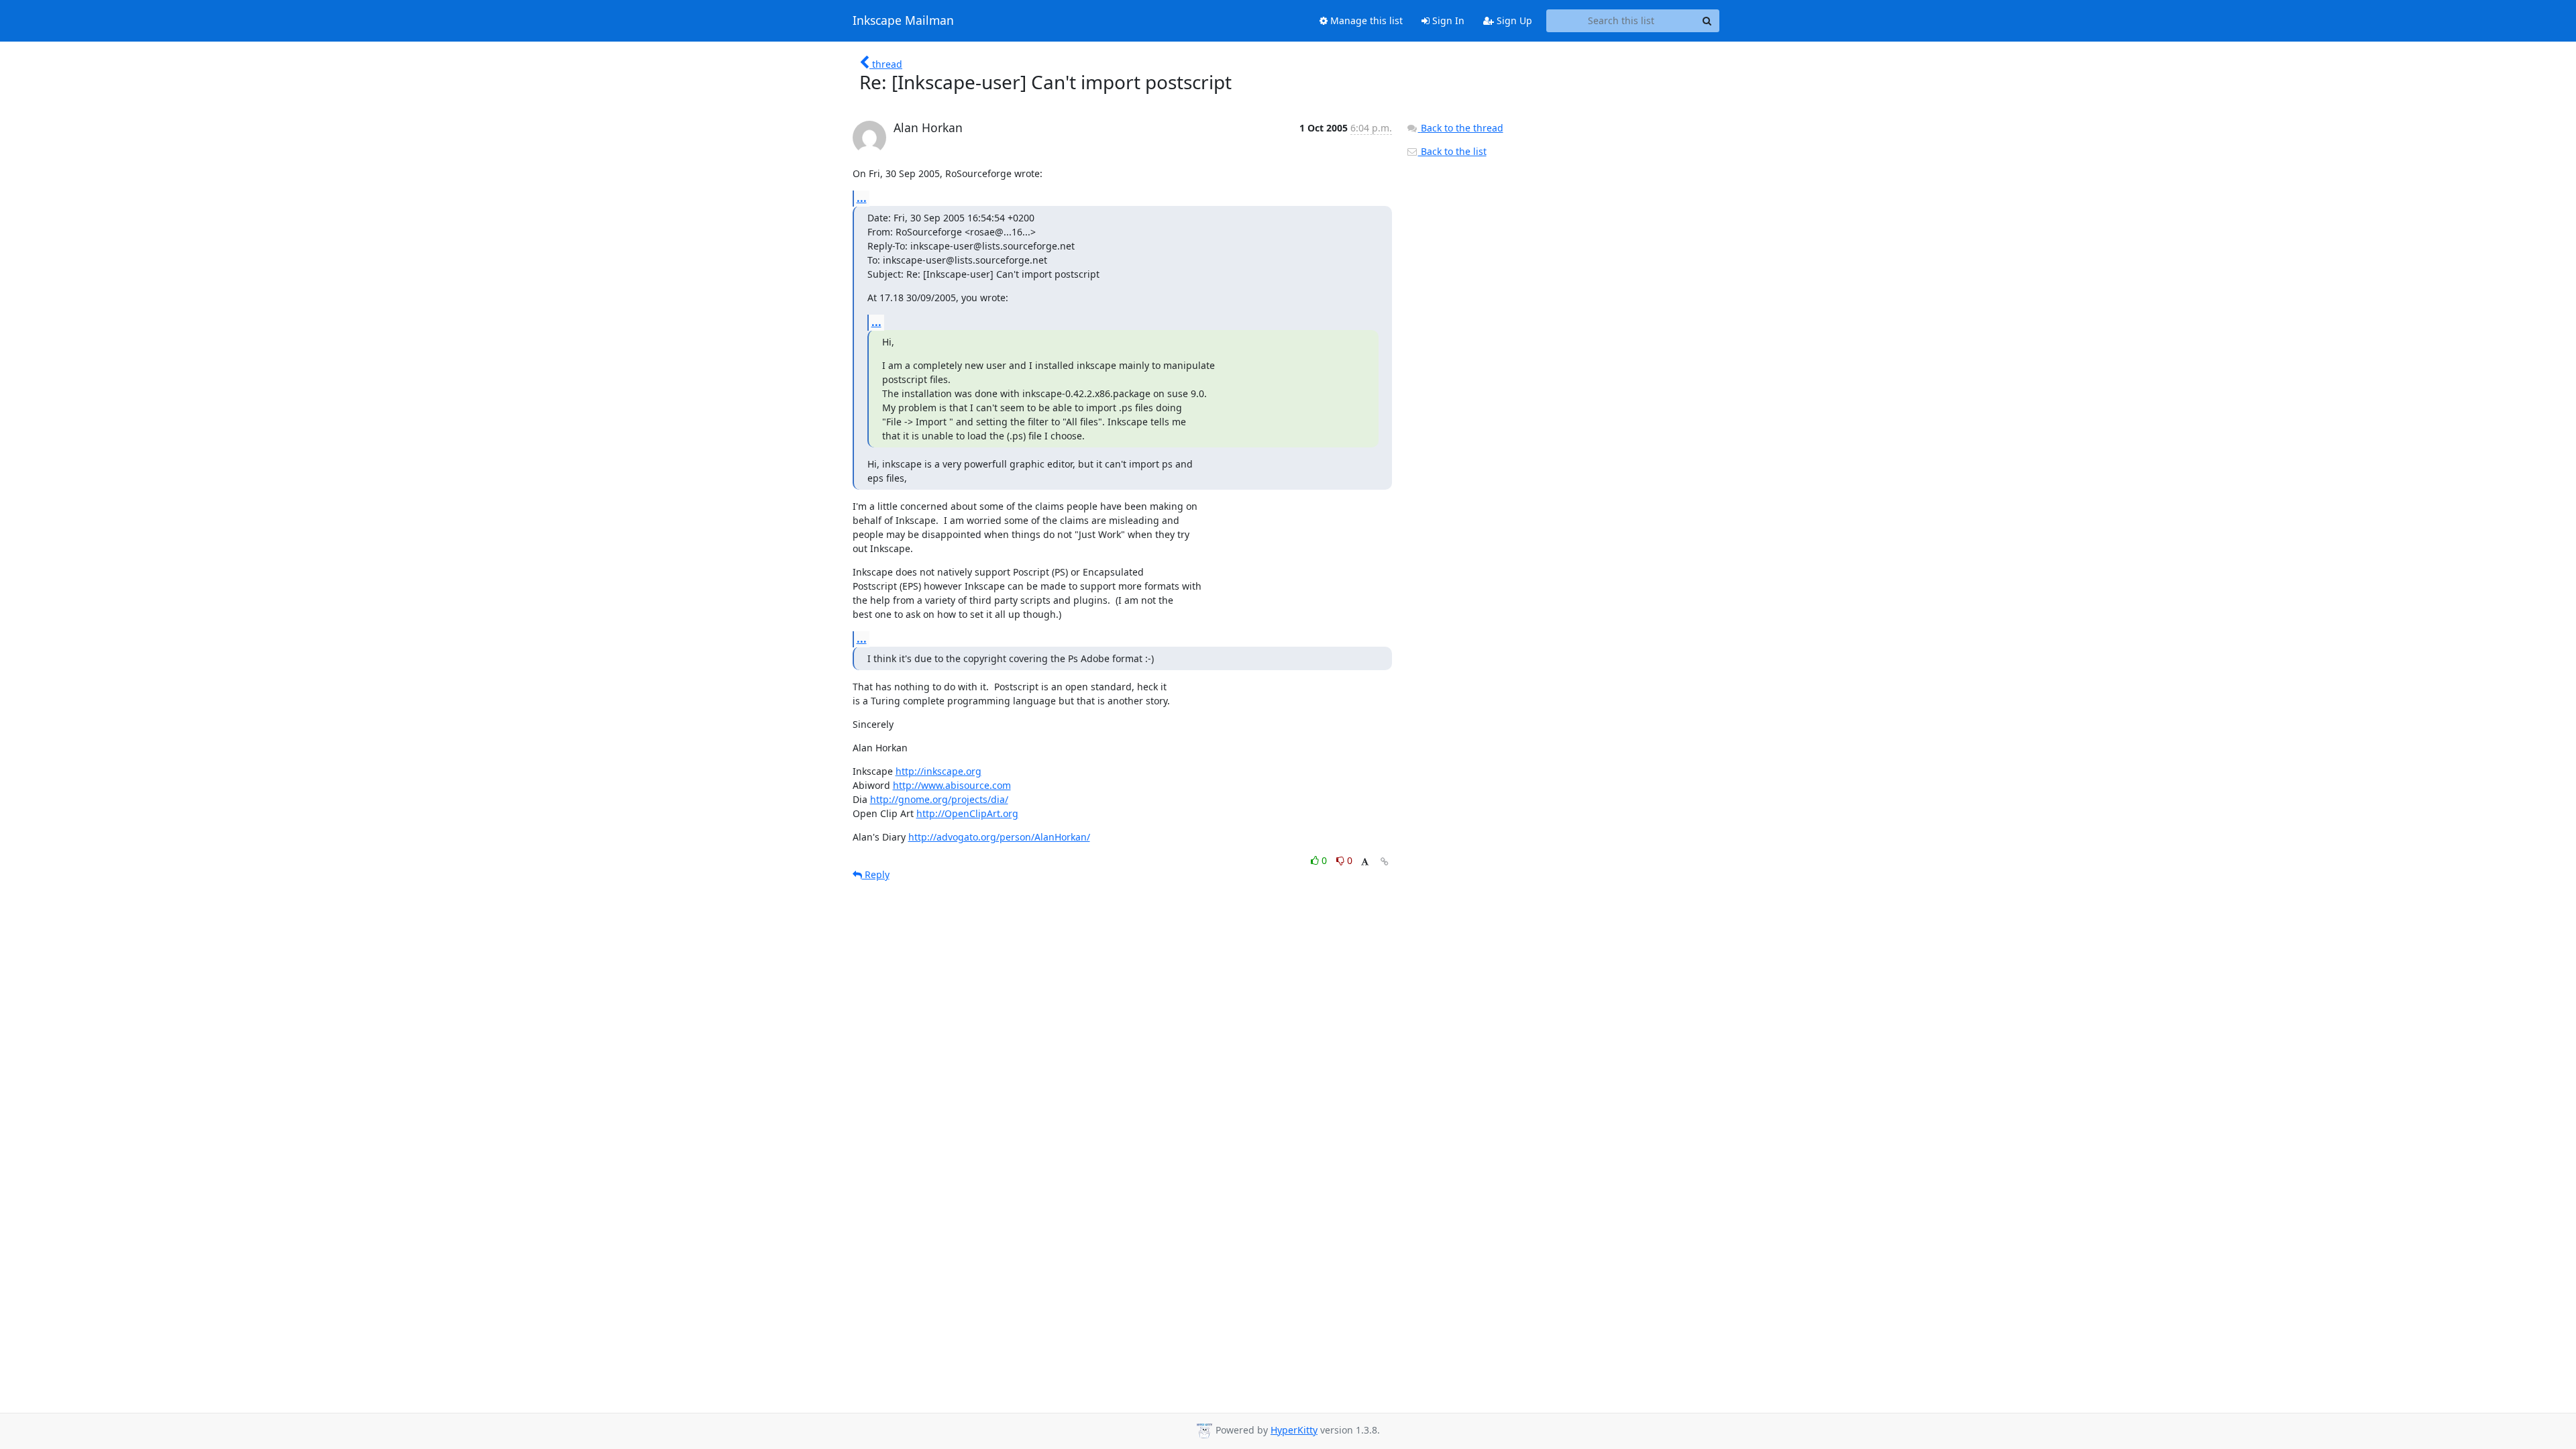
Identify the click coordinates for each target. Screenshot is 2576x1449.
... (862, 198)
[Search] (1707, 21)
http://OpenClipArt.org (967, 813)
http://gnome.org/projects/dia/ (939, 799)
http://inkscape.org (938, 771)
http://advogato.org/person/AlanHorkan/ (999, 837)
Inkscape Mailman (903, 21)
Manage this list (1365, 20)
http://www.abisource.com (952, 785)
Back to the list (1452, 151)
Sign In (1447, 20)
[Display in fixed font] (1365, 862)
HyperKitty (1294, 1430)
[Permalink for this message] (1385, 862)
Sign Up (1513, 20)
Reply (876, 874)
